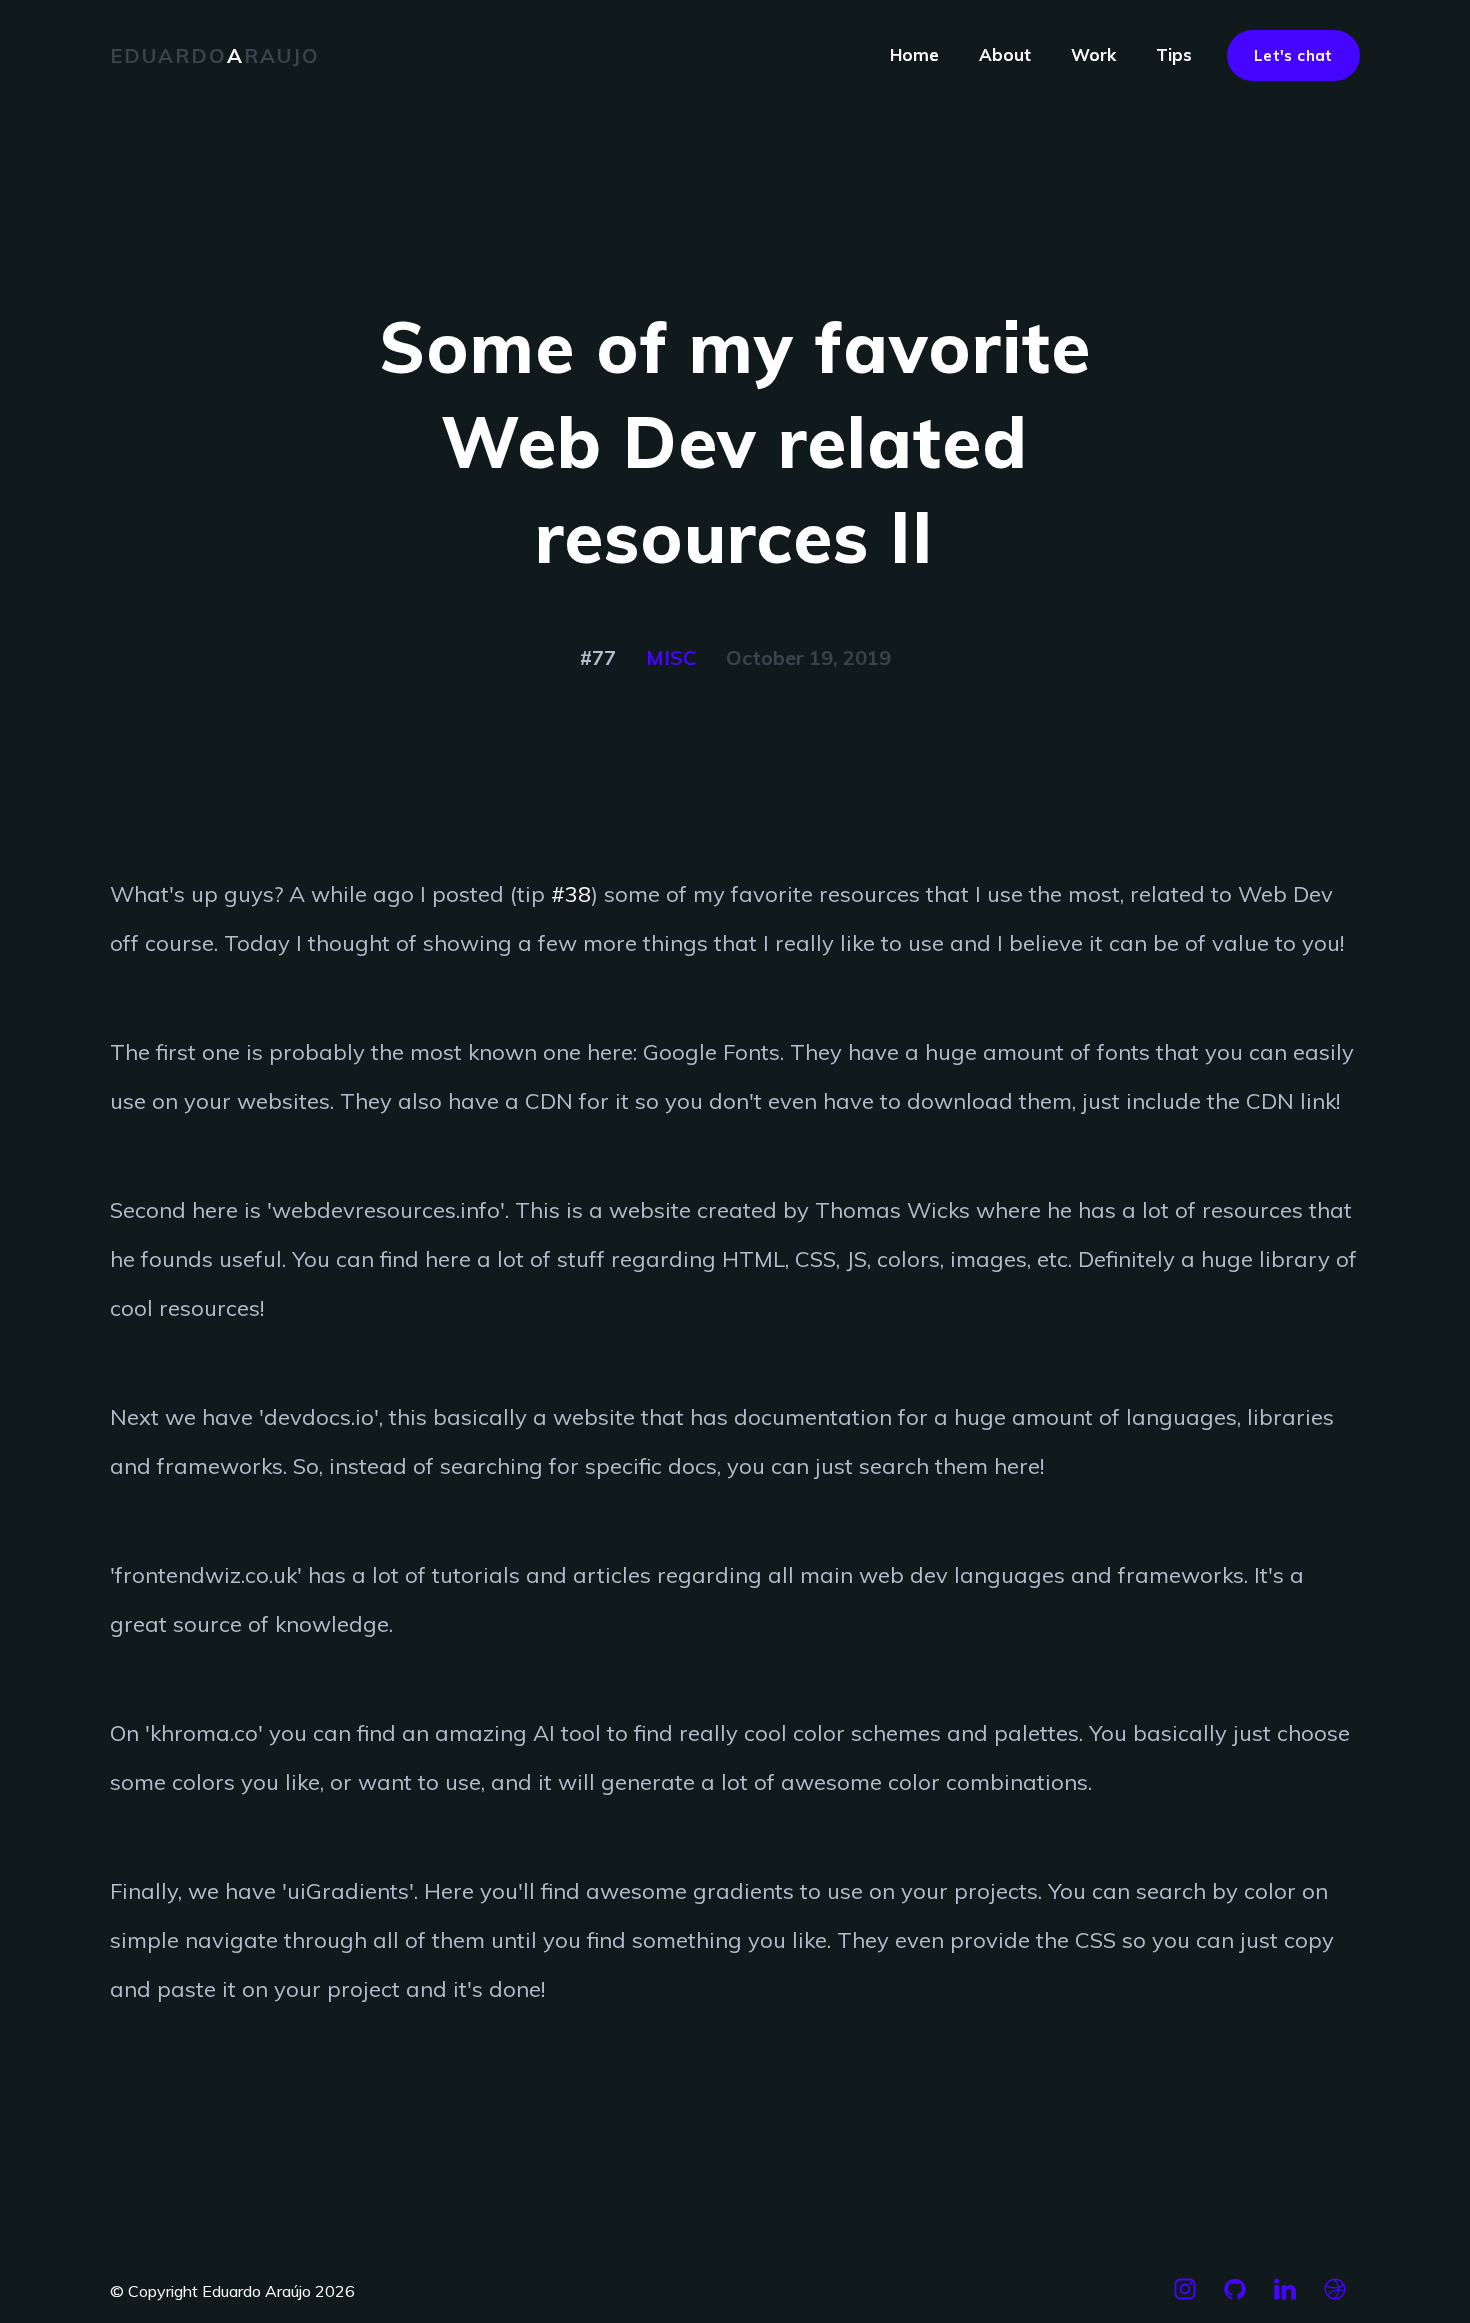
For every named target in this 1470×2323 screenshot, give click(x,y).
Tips (1174, 54)
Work (1093, 54)
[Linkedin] (1285, 2298)
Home (914, 54)
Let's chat (1293, 55)
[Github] (1235, 2298)
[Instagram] (1185, 2298)
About (1005, 54)
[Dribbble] (1335, 2298)
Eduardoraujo (215, 55)
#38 (571, 894)
